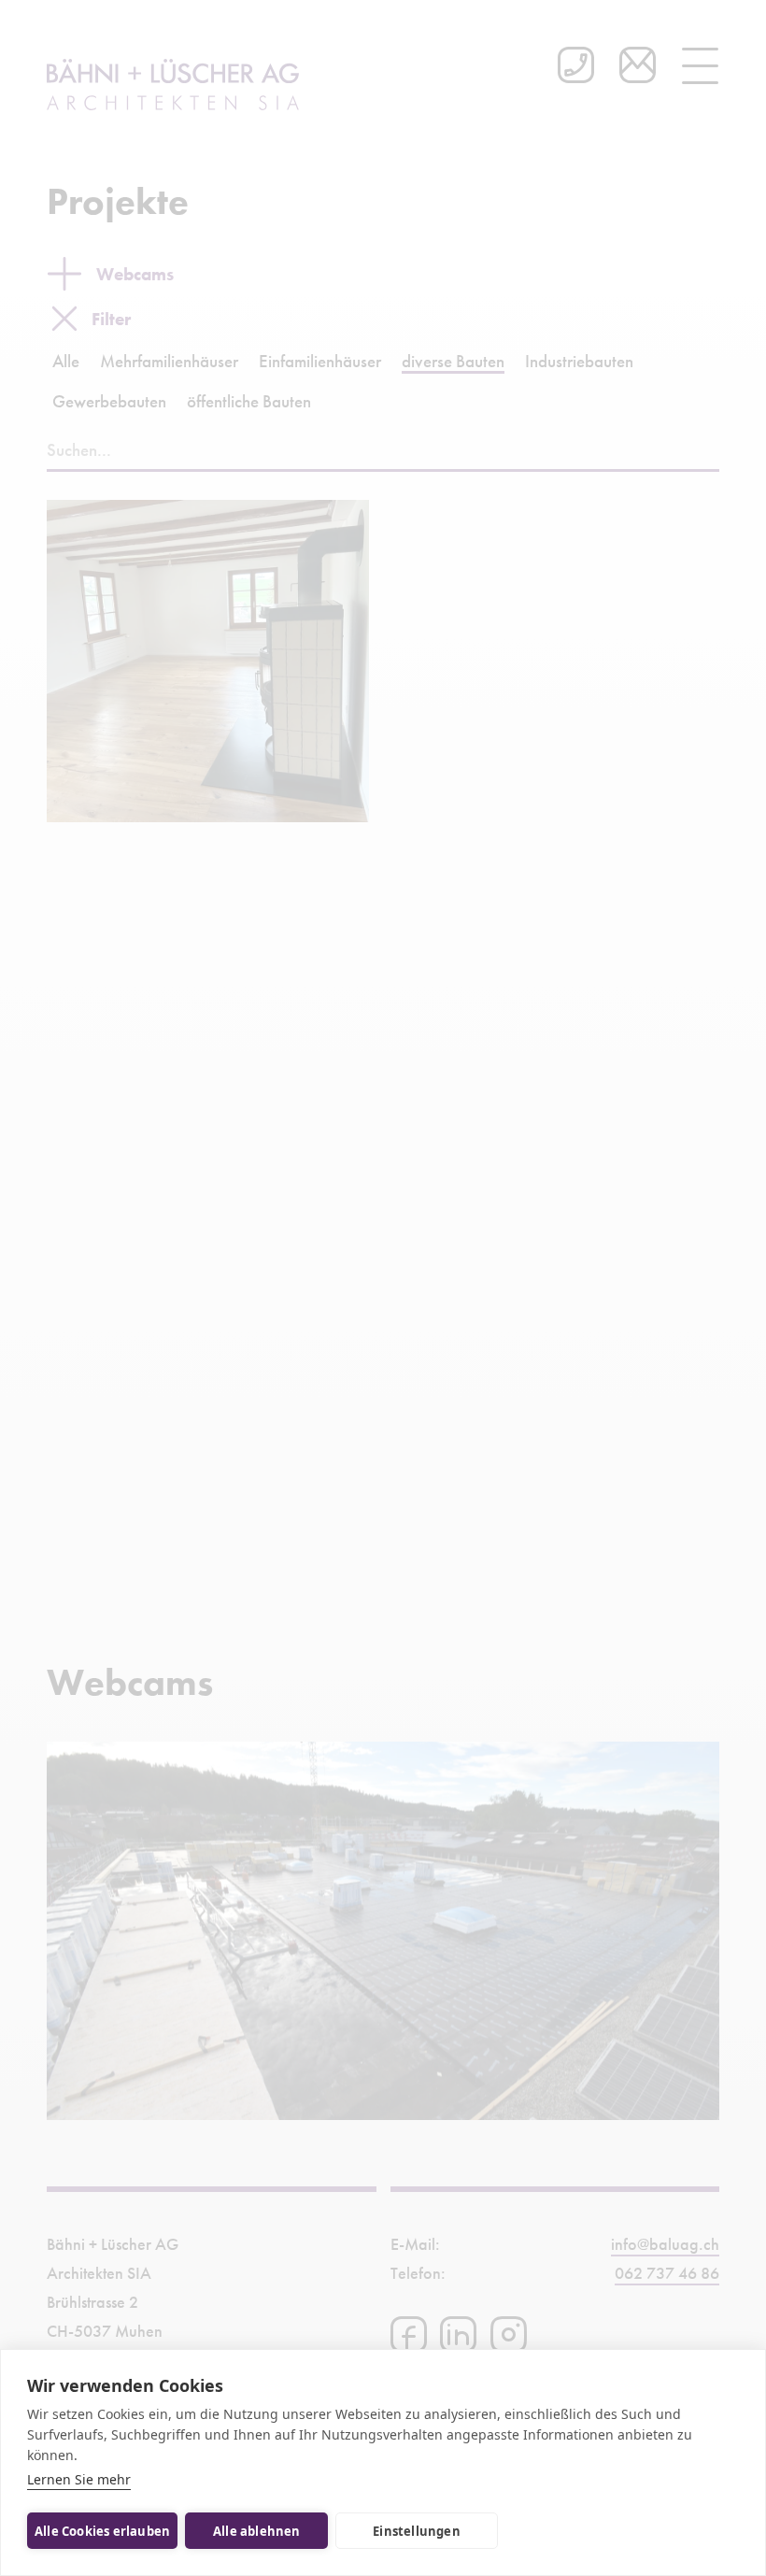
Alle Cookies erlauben (102, 2531)
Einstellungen (417, 2531)
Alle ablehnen (257, 2531)
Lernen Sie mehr (79, 2479)
